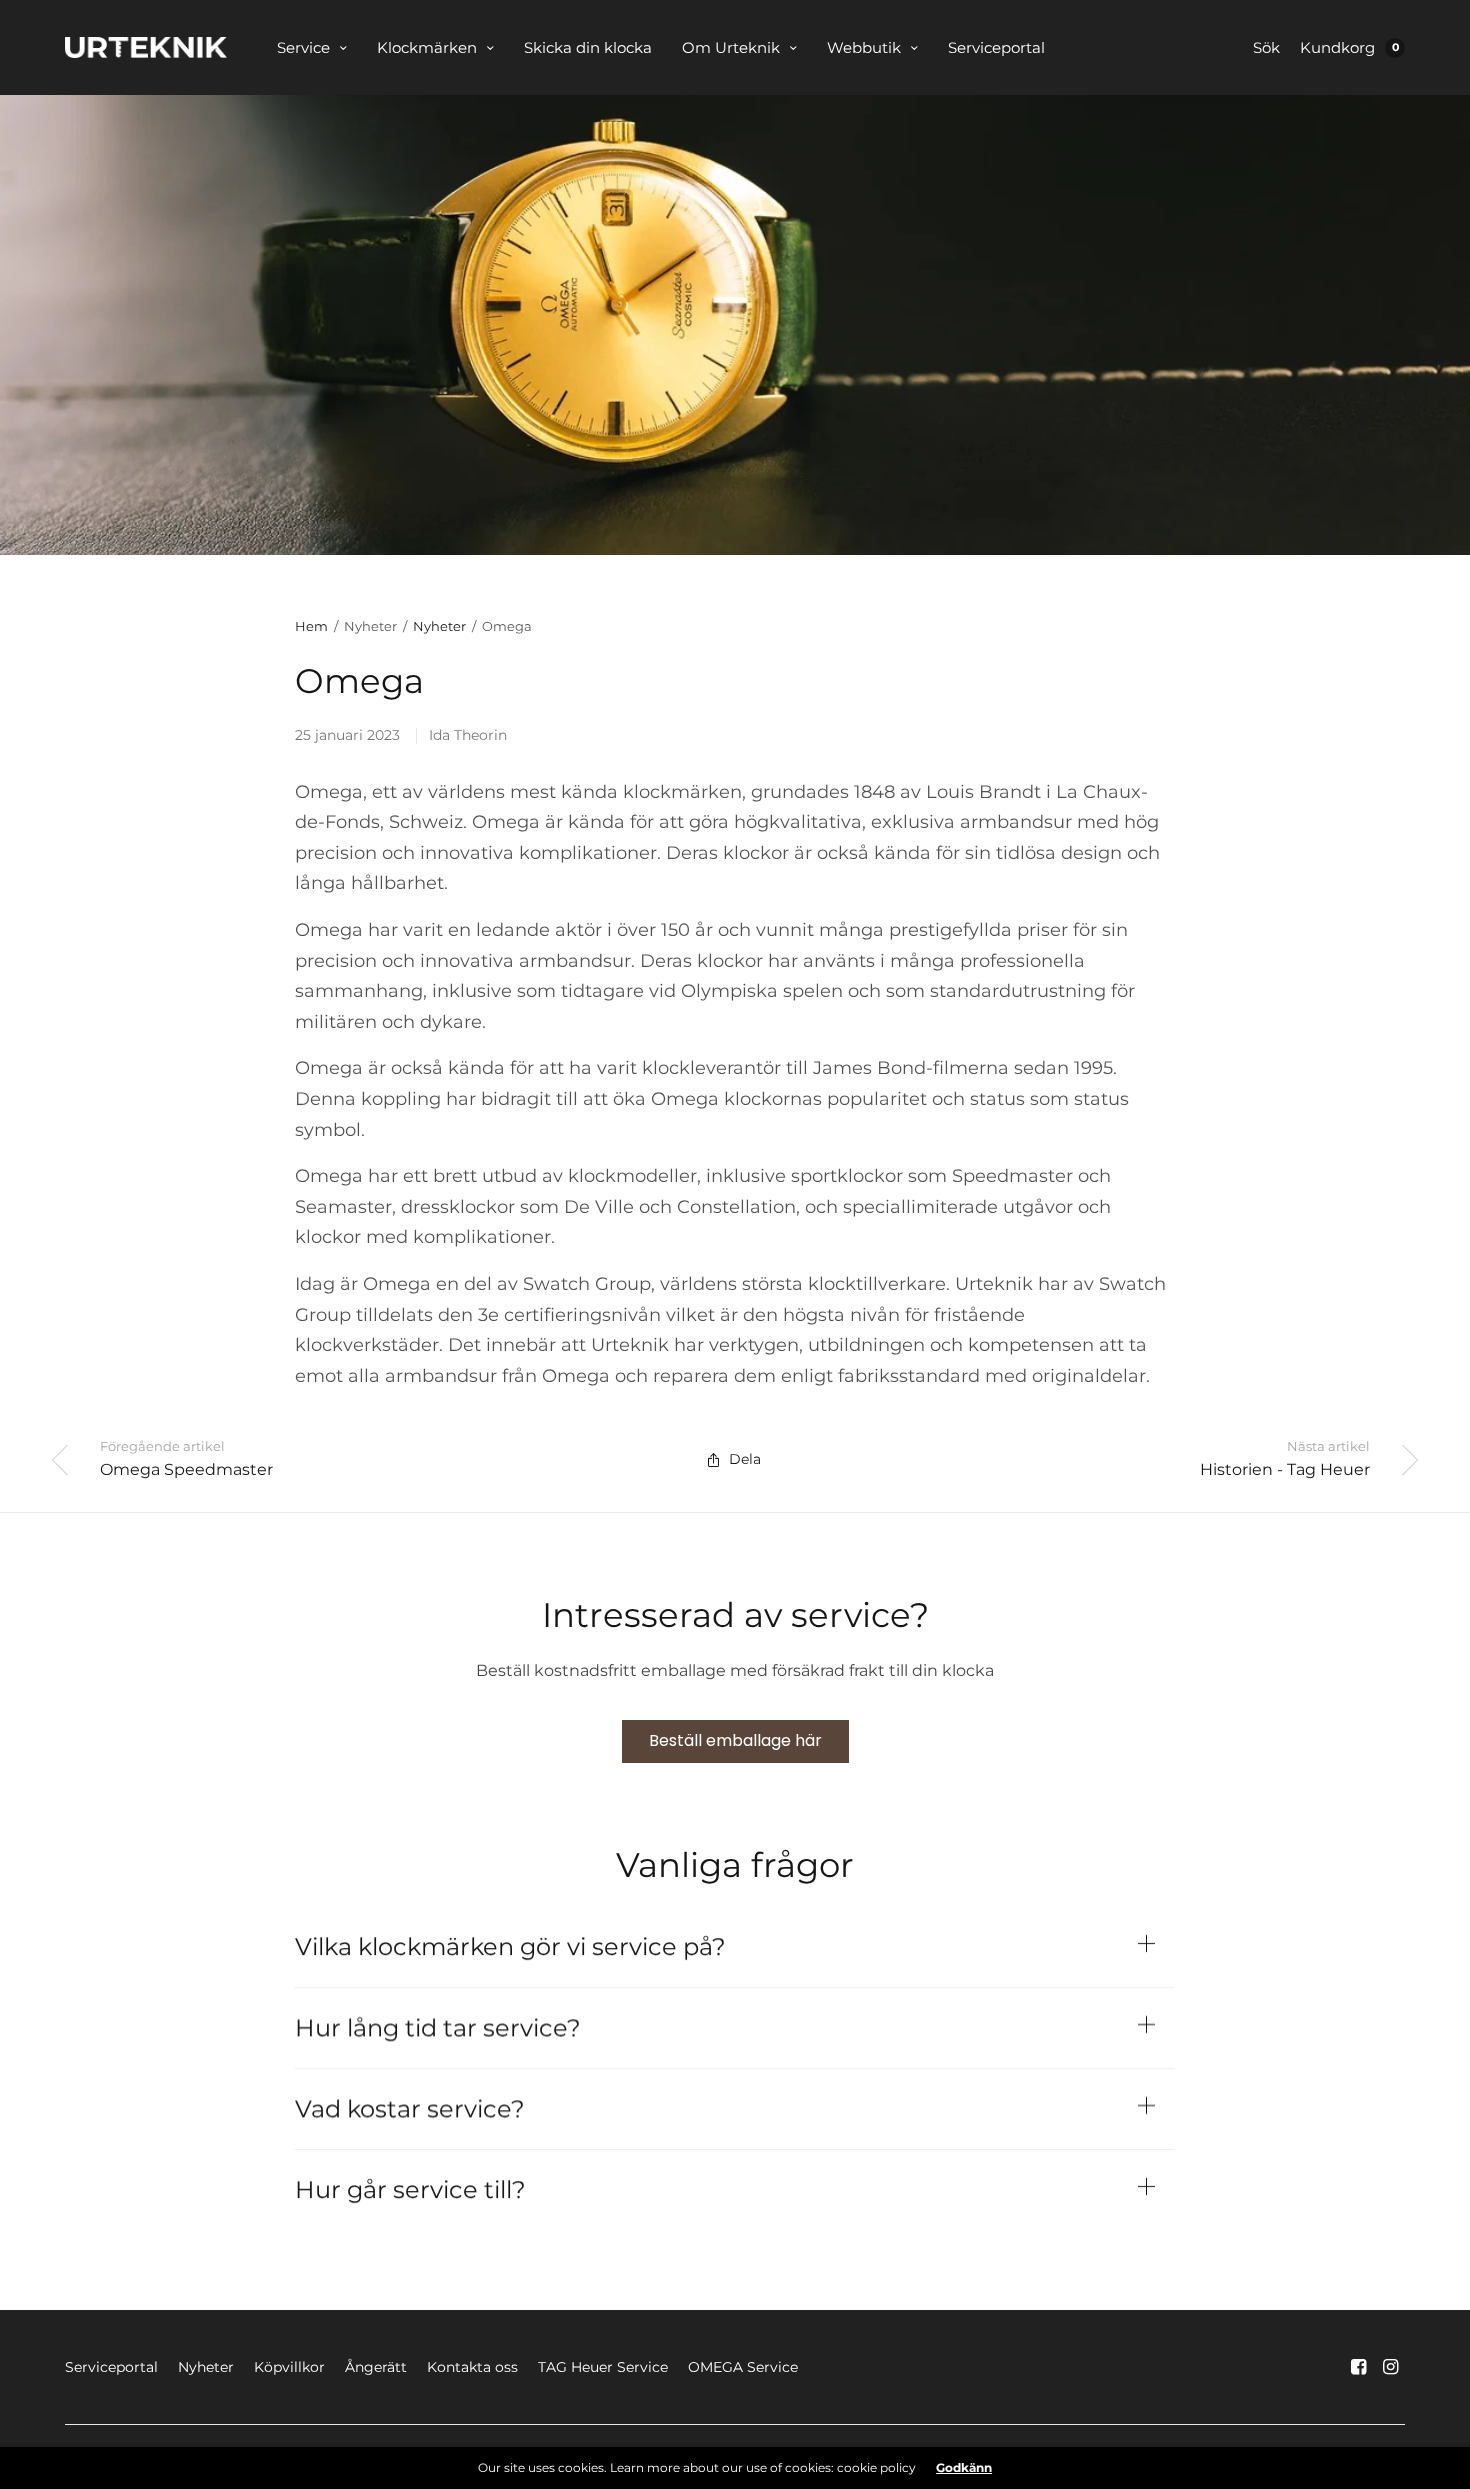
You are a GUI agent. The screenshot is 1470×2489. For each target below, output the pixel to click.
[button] (735, 1741)
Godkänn (964, 2468)
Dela (745, 1459)
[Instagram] (1391, 2367)
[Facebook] (1359, 2367)
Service (303, 47)
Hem (311, 626)
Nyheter (439, 626)
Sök (1266, 47)
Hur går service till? (410, 2190)
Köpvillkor (289, 2367)
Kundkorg (1337, 47)
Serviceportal (996, 47)
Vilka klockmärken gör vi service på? (513, 1947)
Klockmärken (427, 47)
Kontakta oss (472, 2367)
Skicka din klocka (588, 47)
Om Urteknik (731, 47)
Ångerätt (376, 2367)
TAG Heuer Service (603, 2367)
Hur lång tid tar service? (438, 2028)
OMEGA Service (743, 2367)
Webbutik (864, 47)
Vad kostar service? (410, 2109)
